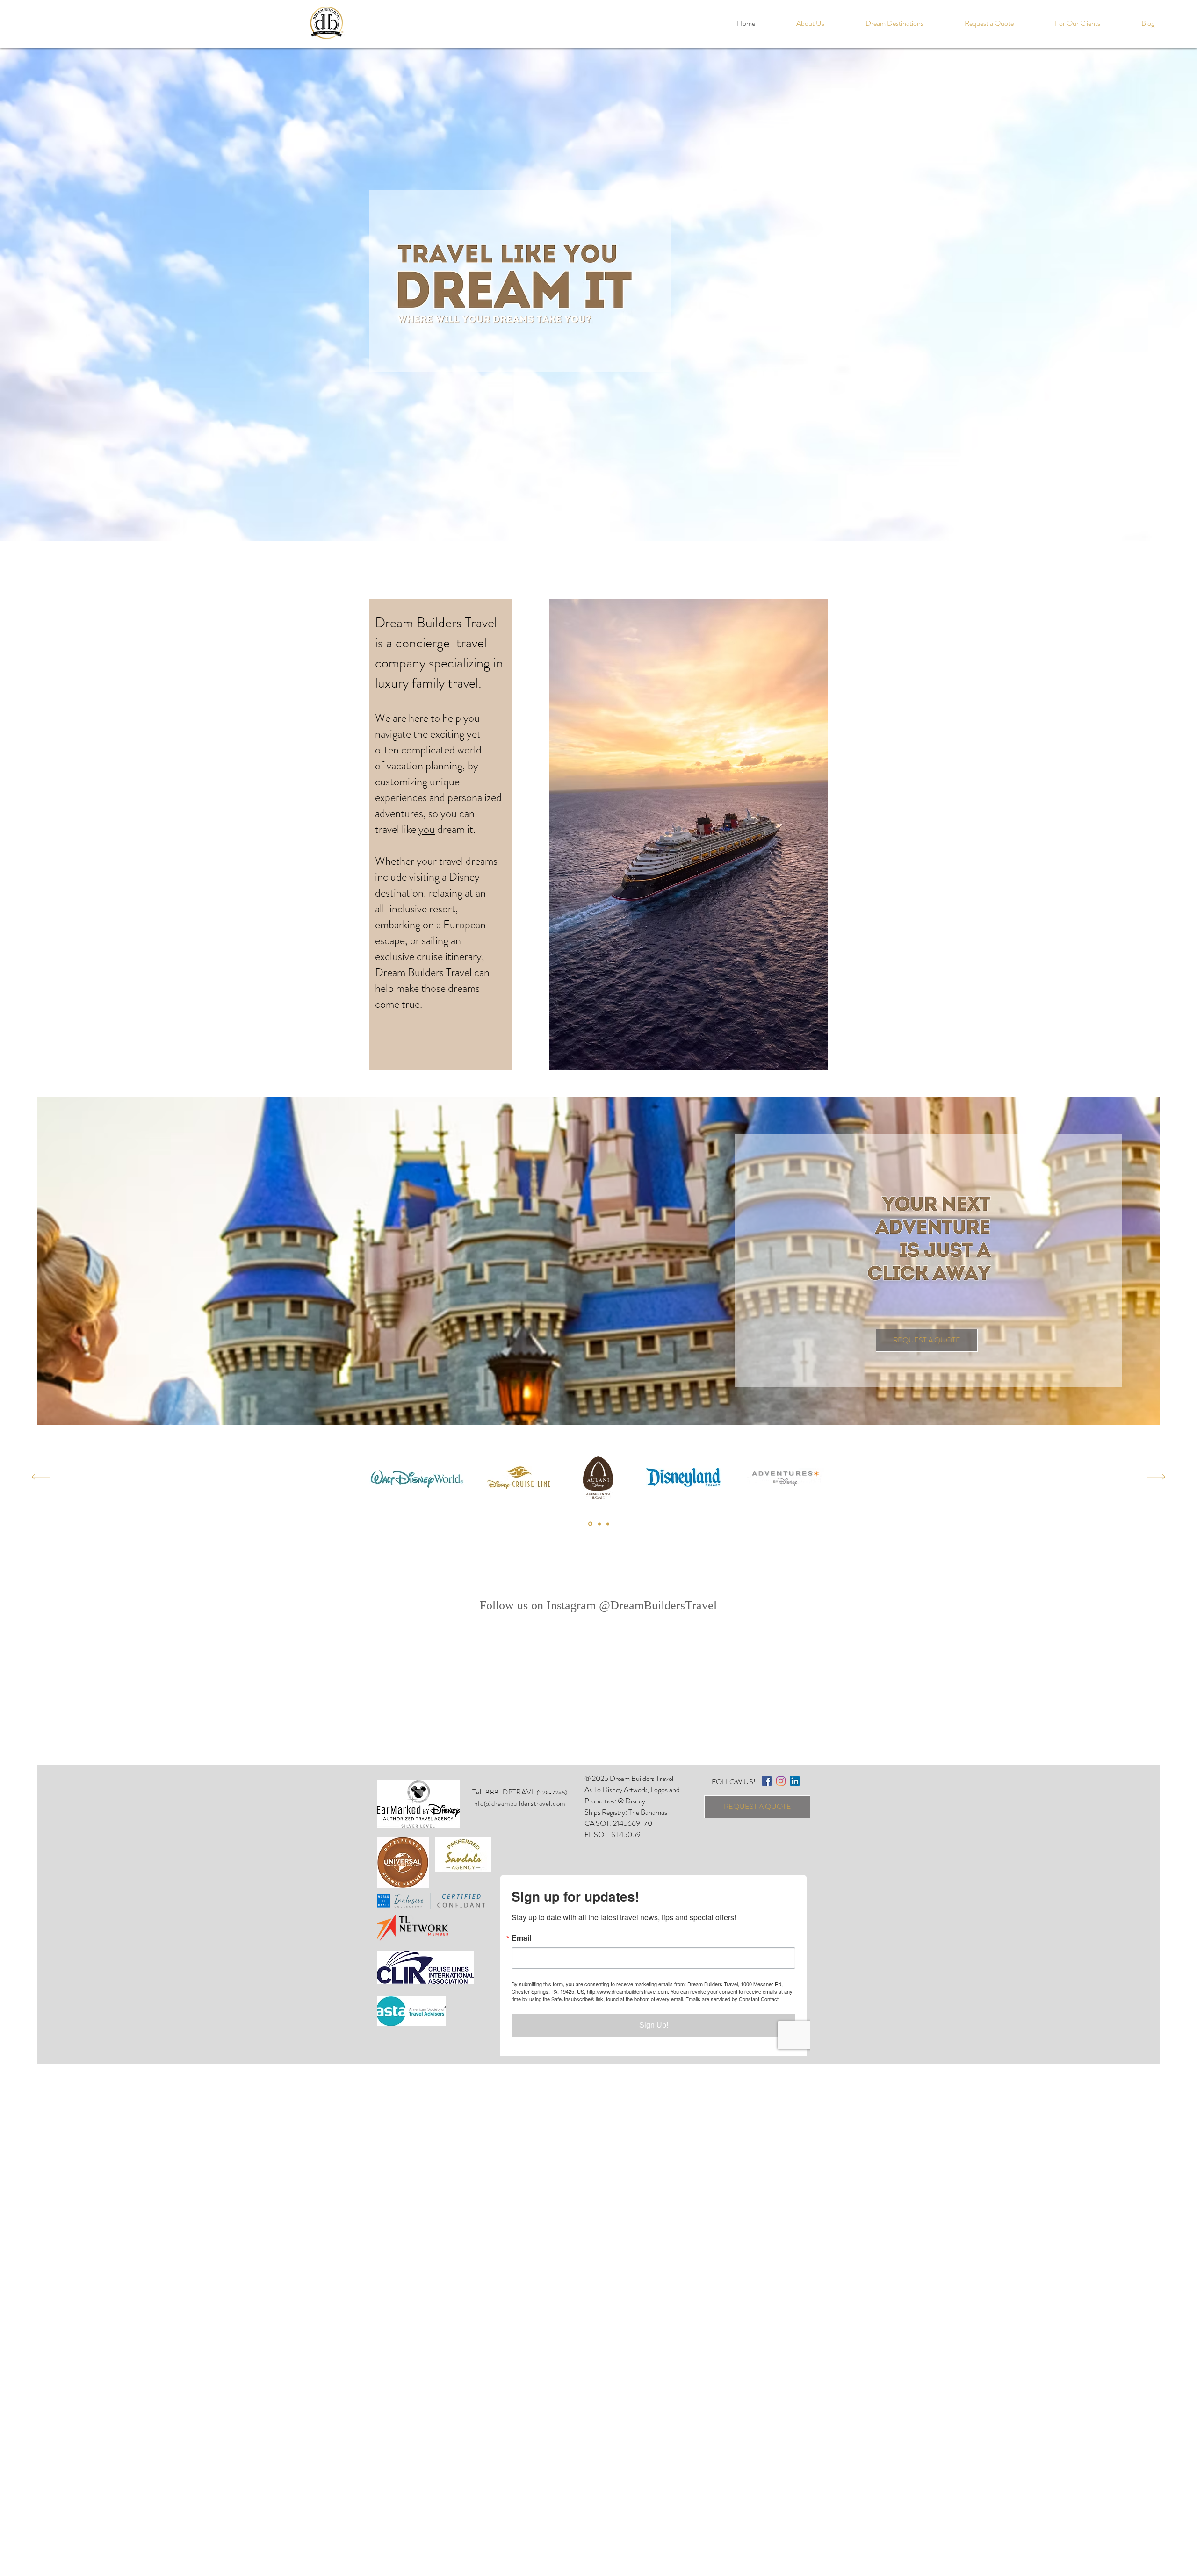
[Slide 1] (599, 1524)
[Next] (1156, 1478)
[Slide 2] (590, 1524)
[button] (894, 23)
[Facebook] (767, 1781)
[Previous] (41, 1478)
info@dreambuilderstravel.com (519, 1803)
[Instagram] (781, 1781)
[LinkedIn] (795, 1781)
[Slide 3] (608, 1524)
